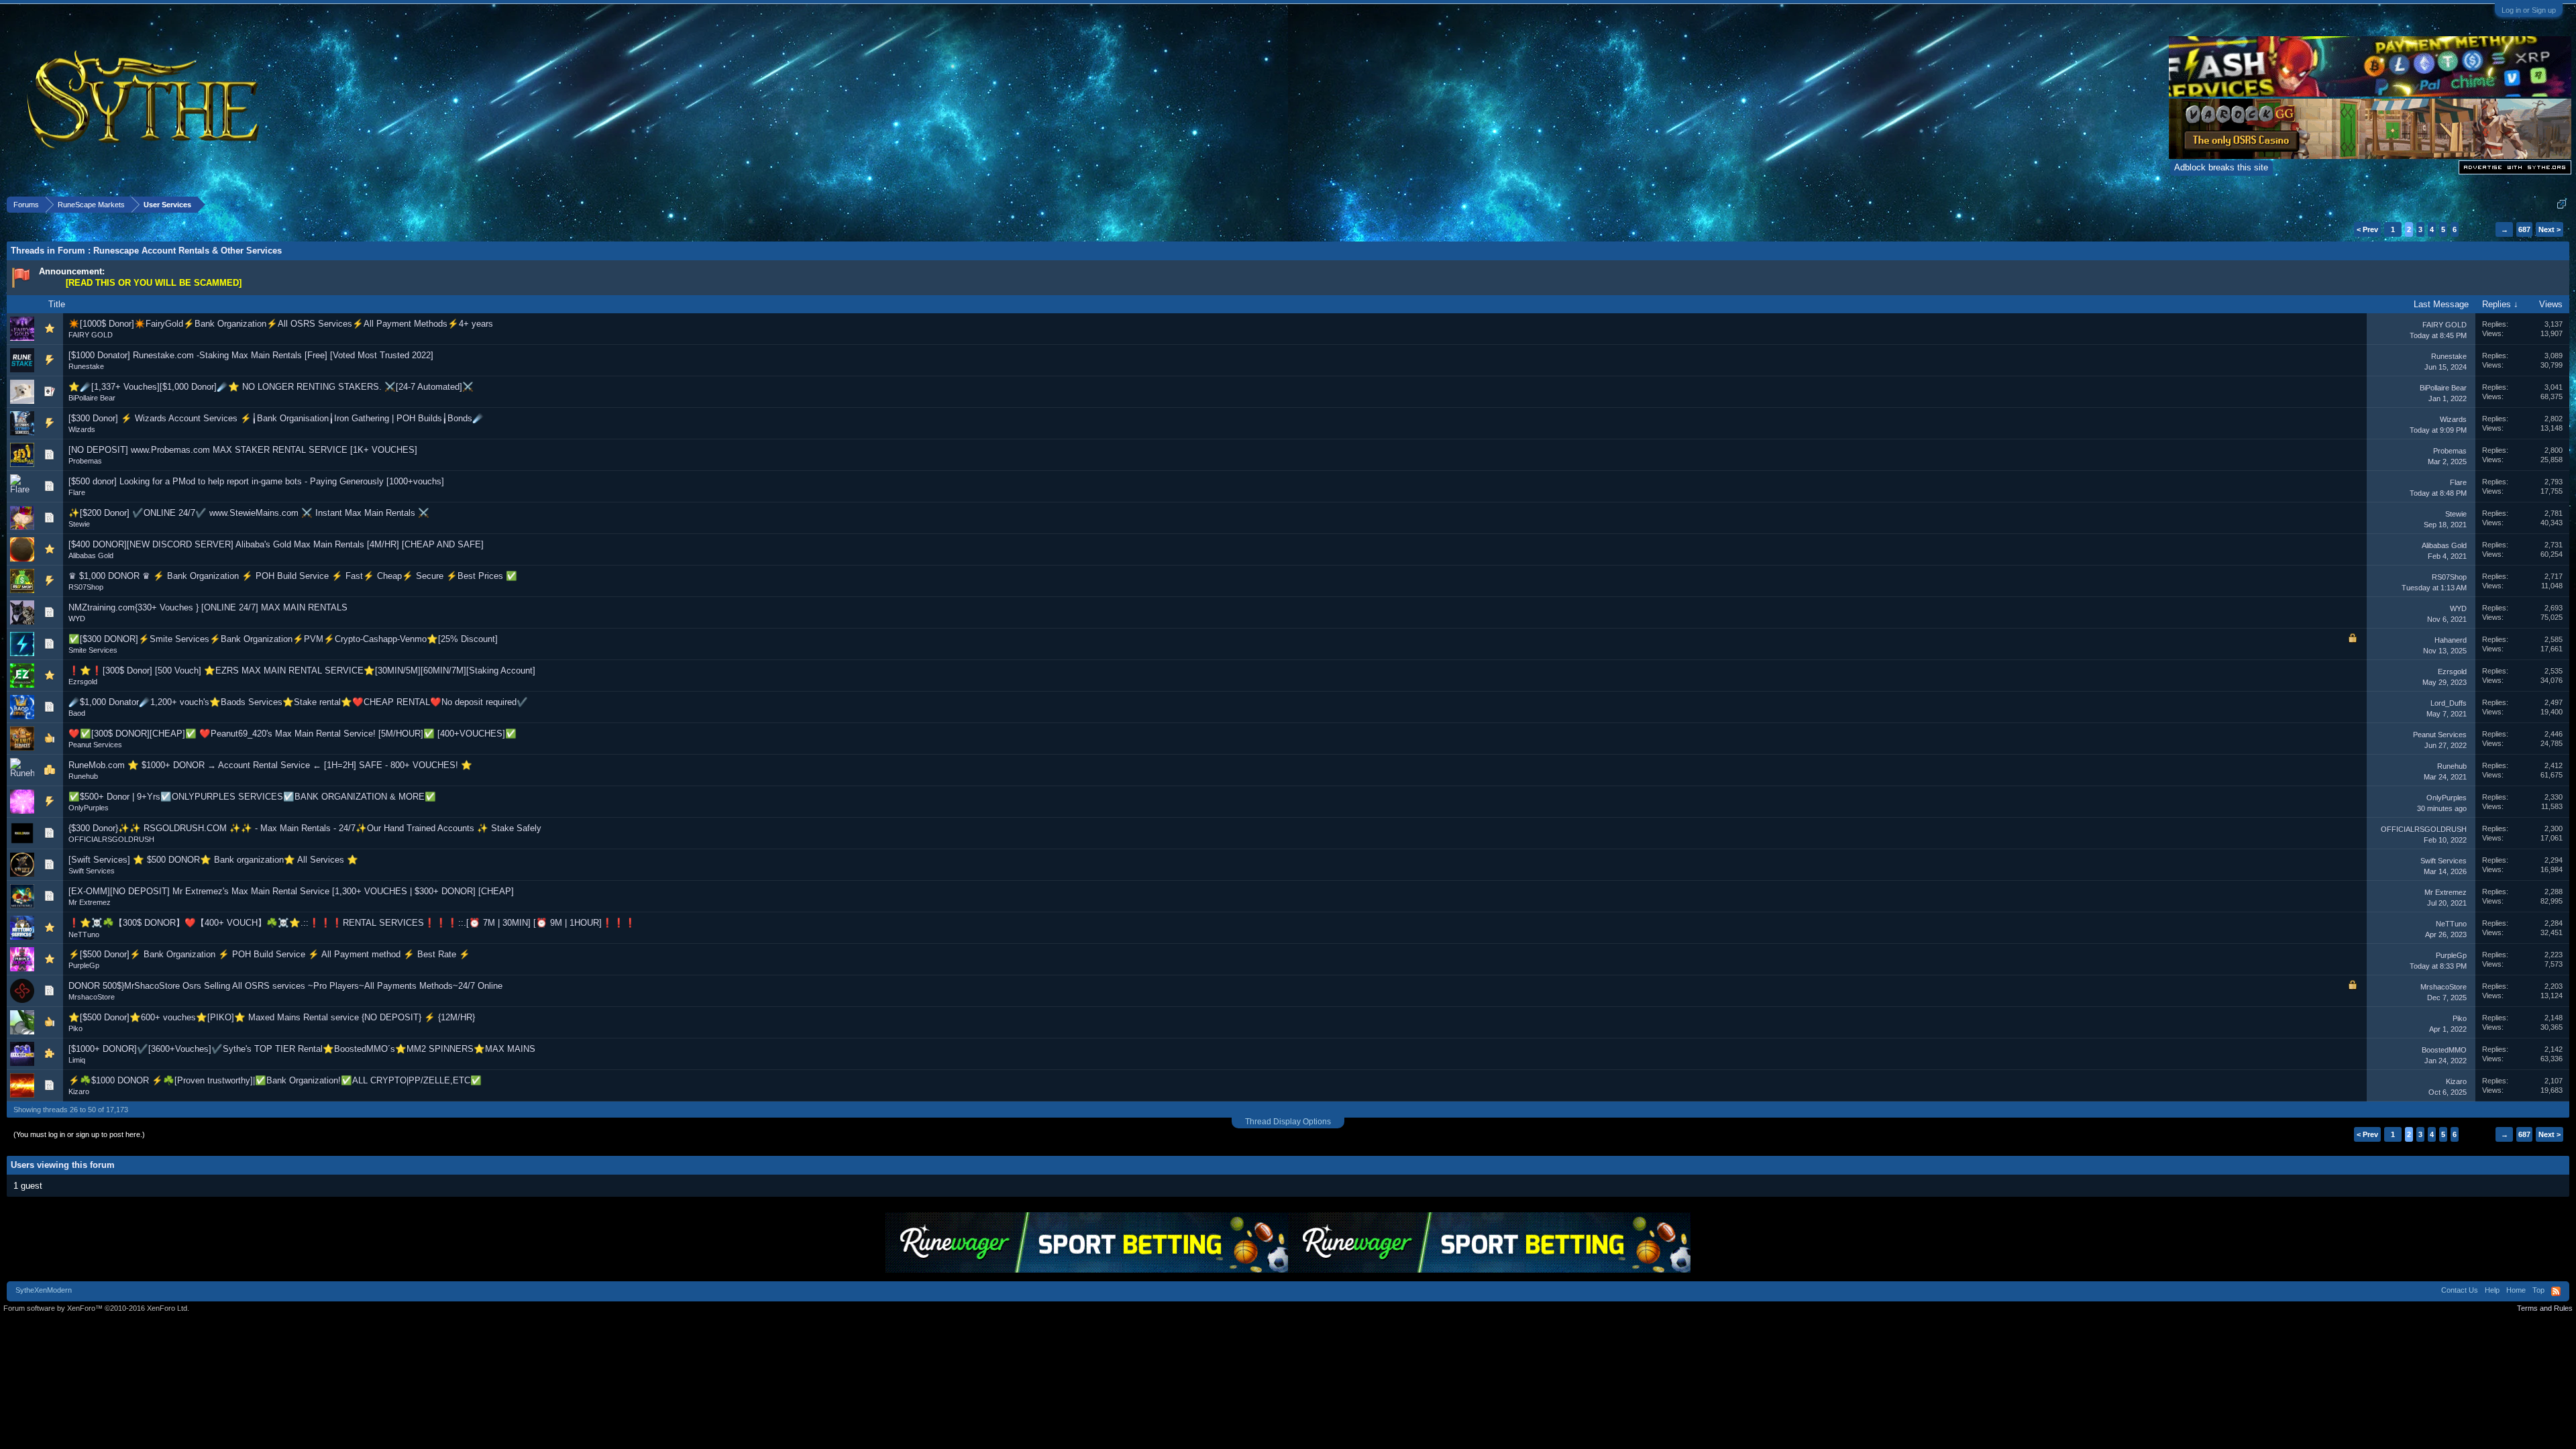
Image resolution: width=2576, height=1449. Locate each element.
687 (2524, 229)
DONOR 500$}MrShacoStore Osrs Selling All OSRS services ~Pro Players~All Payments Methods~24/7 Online (285, 986)
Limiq (77, 1060)
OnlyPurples (89, 808)
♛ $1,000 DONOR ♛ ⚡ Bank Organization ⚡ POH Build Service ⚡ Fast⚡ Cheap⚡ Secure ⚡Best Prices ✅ (293, 576)
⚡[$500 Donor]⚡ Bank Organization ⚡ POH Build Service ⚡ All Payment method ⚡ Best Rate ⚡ (269, 954)
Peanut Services (95, 745)
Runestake (86, 366)
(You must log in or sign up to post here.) (79, 1134)
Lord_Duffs (2449, 703)
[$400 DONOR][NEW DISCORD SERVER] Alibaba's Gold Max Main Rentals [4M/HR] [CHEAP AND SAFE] (276, 544)
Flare (77, 492)
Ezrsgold (83, 682)
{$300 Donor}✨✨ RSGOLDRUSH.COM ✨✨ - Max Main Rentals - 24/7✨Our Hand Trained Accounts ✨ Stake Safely (305, 828)
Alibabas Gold (91, 555)
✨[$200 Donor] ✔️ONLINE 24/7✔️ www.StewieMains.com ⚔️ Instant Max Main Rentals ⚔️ (249, 513)
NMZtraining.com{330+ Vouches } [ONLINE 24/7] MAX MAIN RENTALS (208, 607)
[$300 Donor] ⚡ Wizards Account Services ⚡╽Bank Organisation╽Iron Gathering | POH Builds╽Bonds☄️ (276, 418)
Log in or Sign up (2529, 10)
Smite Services (93, 650)
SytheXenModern (44, 1290)
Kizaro (79, 1091)
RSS (2556, 1291)
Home (2516, 1290)
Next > (2550, 229)
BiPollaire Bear (92, 398)
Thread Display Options (1288, 1122)
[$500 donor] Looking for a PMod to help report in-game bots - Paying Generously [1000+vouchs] (256, 481)
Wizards (82, 429)
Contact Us (2460, 1290)
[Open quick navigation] (2562, 204)
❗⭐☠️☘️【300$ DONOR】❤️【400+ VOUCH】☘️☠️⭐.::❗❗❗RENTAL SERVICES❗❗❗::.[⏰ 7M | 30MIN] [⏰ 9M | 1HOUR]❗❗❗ (352, 923)
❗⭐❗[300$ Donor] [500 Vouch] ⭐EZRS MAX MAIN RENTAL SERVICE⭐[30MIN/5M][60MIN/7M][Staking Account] (302, 670)
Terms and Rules (2545, 1308)
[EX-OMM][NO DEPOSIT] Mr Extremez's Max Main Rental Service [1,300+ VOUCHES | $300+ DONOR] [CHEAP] (291, 891)
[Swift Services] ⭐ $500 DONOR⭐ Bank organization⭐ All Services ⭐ (213, 860)
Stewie (79, 524)
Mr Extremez (90, 902)
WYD (77, 619)
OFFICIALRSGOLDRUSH (111, 839)
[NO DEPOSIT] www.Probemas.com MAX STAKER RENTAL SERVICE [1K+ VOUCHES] (243, 450)
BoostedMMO (2444, 1050)
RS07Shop (86, 587)
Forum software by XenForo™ (96, 1308)
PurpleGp (84, 965)
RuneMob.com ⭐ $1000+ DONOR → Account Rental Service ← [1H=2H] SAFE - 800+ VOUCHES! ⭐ (270, 765)
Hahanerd (2451, 640)
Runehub (83, 776)
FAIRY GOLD (91, 335)
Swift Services (92, 871)
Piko (75, 1028)
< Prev (2367, 229)
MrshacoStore (92, 997)
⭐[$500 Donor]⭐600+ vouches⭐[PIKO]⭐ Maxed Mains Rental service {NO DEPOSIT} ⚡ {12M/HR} (272, 1017)
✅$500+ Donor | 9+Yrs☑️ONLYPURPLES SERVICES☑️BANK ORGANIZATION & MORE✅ (252, 797)
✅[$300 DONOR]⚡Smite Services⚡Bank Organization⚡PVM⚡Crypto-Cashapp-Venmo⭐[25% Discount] (283, 639)
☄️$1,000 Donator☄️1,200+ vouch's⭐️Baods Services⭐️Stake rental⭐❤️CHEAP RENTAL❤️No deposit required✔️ (298, 702)
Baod (77, 713)
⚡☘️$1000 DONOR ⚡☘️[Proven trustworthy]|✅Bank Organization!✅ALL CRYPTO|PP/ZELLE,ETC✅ (275, 1080)
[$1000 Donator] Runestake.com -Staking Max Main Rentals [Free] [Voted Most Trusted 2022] (251, 355)
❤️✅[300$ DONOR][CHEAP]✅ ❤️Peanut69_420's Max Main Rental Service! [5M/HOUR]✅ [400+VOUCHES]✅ (292, 734)
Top (2538, 1290)
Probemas (85, 461)
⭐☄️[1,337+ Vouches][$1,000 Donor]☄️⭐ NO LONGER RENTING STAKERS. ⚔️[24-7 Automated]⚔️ (271, 387)
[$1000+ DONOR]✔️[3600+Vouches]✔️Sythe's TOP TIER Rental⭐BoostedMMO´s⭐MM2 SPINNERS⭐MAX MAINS (302, 1049)
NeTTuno (84, 934)
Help (2492, 1290)
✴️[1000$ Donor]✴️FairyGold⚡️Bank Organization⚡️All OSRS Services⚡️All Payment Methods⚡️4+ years (281, 324)
